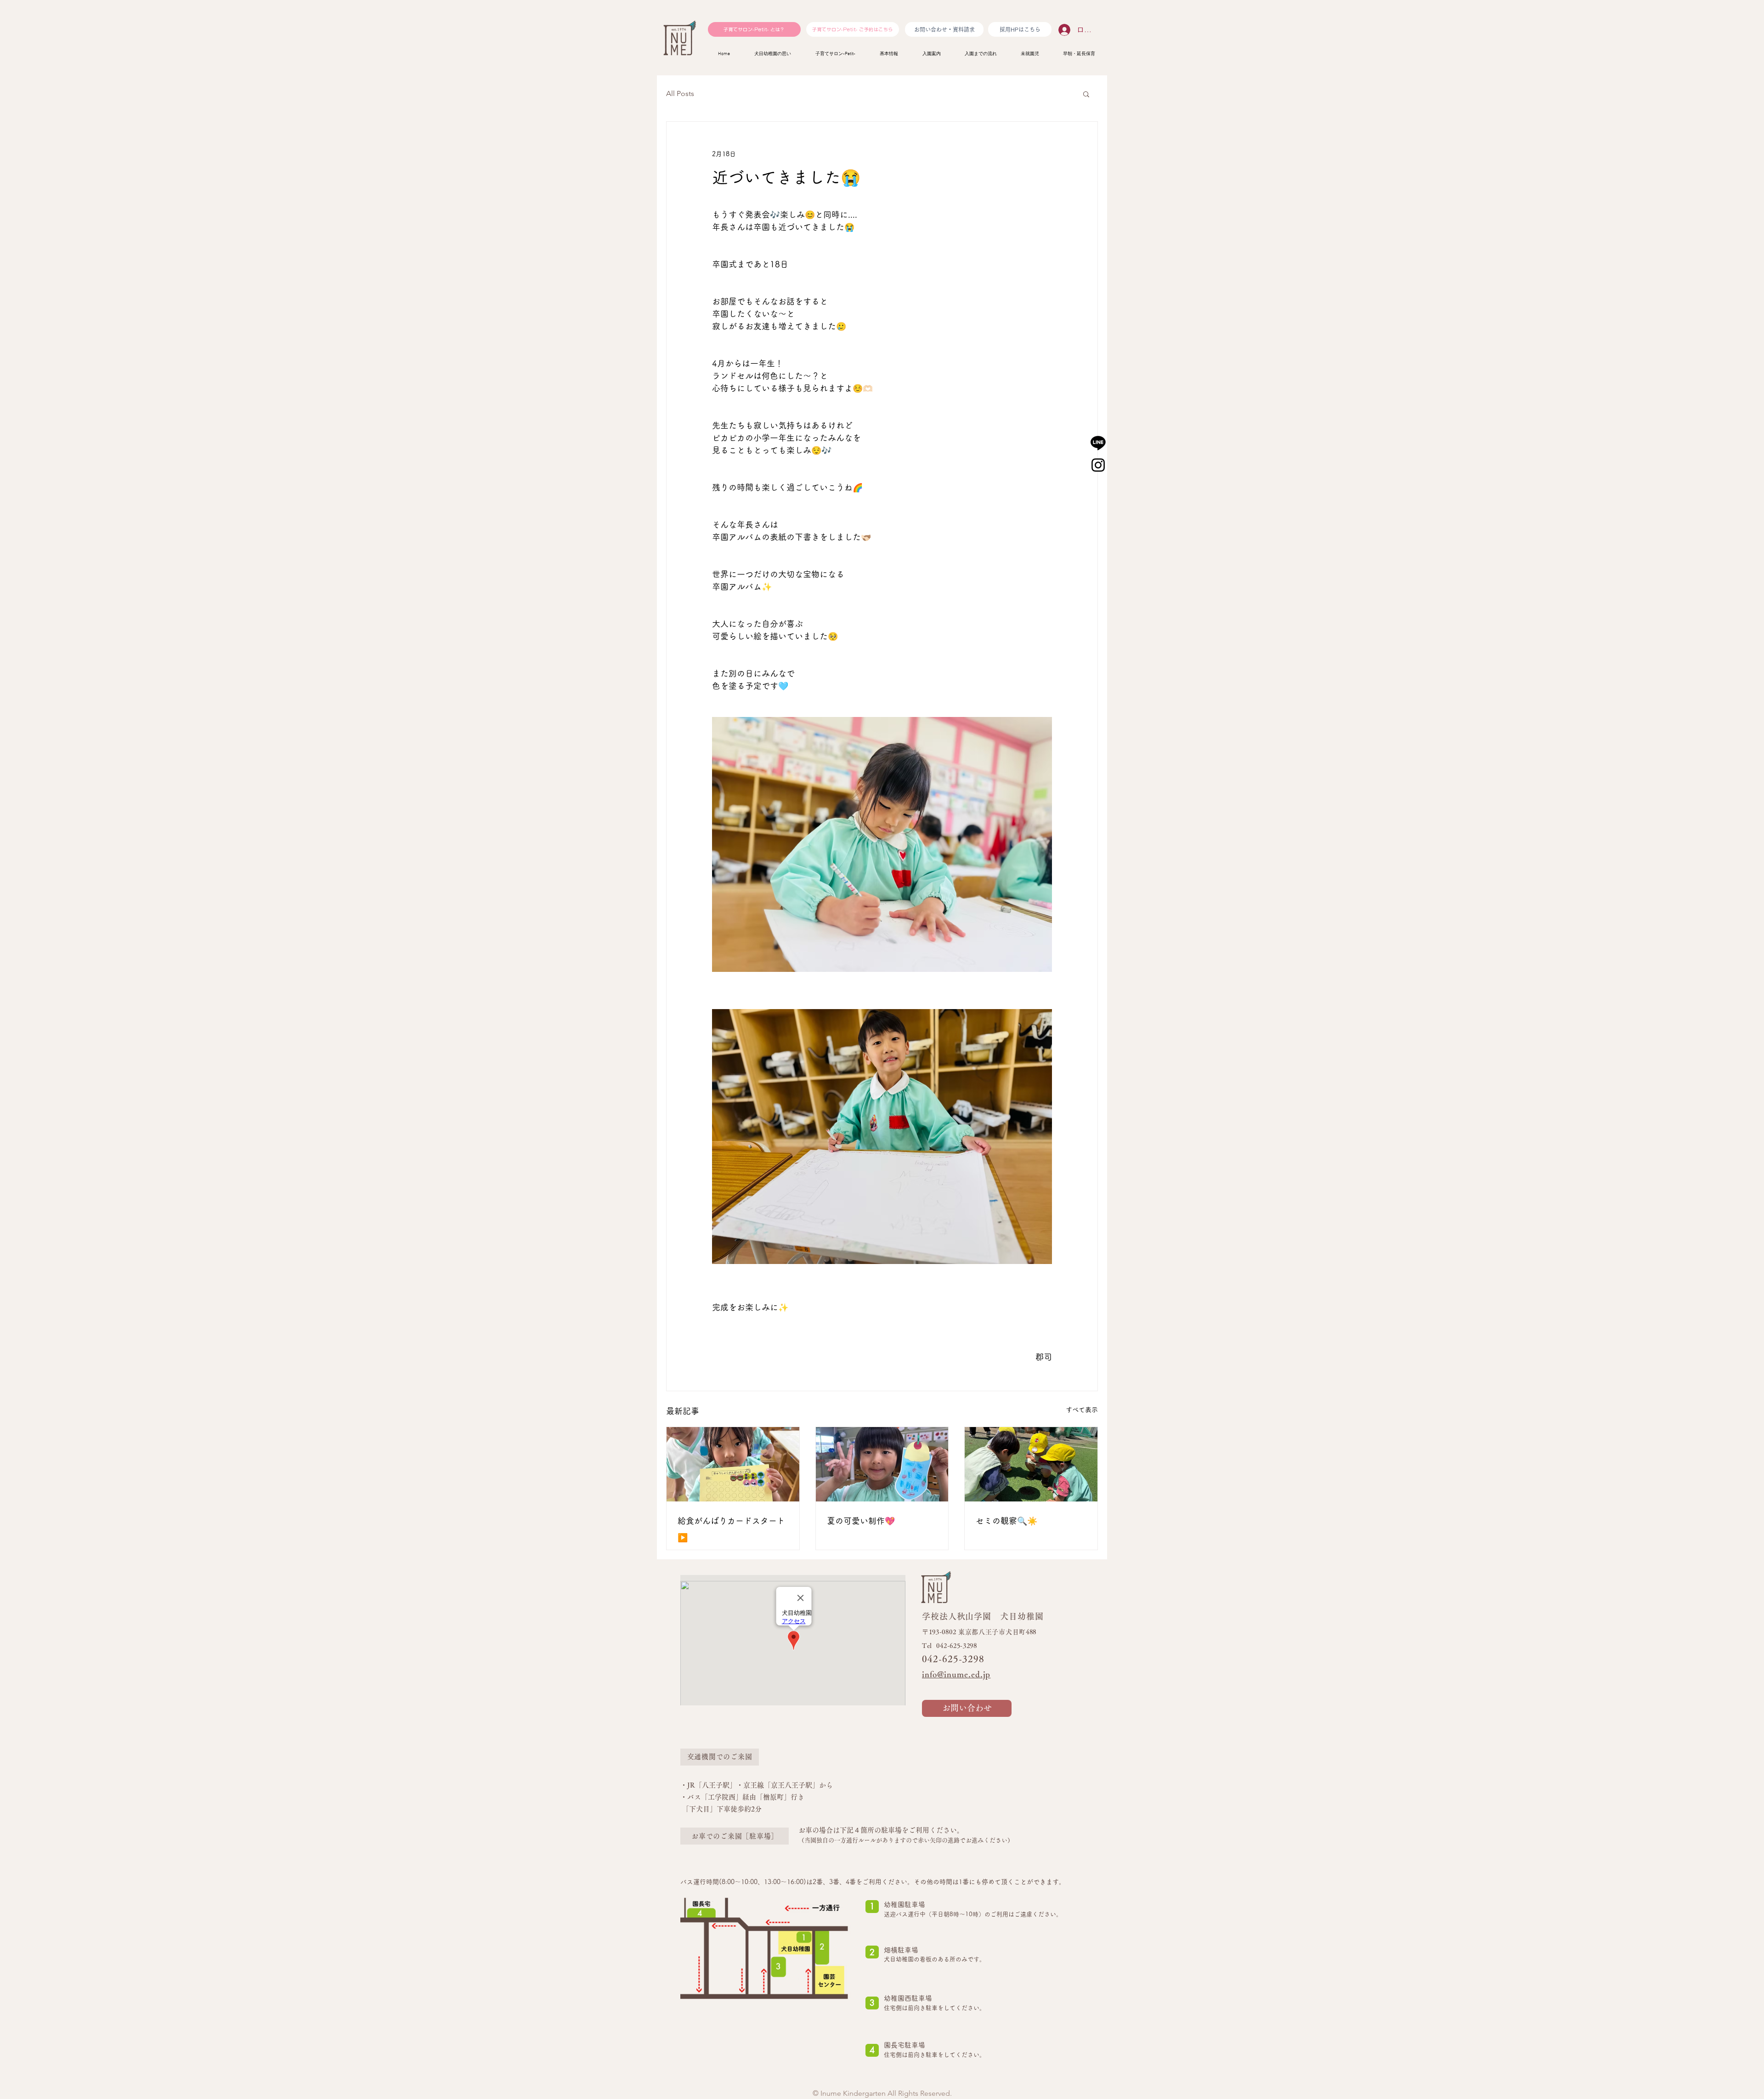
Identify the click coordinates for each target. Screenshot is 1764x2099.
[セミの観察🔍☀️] (1031, 1464)
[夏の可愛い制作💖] (882, 1464)
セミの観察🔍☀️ (1006, 1521)
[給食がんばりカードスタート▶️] (733, 1464)
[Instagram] (1098, 465)
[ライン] (1098, 443)
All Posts (680, 93)
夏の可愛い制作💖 (861, 1521)
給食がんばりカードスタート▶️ (731, 1529)
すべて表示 (1082, 1410)
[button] (1086, 94)
